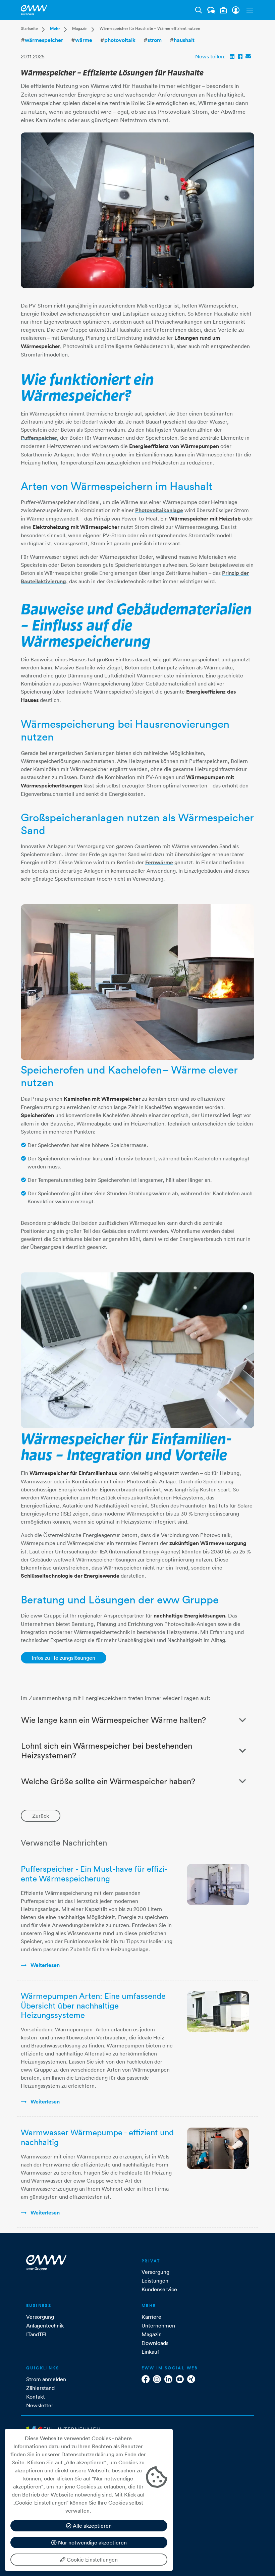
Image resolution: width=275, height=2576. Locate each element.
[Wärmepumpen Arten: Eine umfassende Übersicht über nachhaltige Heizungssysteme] (218, 2012)
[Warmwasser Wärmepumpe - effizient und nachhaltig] (218, 2148)
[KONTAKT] (211, 10)
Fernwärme (159, 862)
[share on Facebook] (240, 56)
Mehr (55, 29)
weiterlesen (44, 1965)
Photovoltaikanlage (159, 510)
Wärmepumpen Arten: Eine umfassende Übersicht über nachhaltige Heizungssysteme (93, 2006)
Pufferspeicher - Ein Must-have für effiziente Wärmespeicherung (94, 1874)
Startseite (29, 28)
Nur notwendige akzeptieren (92, 2542)
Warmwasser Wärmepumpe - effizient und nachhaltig (97, 2137)
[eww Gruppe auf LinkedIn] (168, 2379)
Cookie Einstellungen (92, 2560)
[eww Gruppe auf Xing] (191, 2379)
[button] (248, 10)
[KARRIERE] (223, 10)
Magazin (80, 28)
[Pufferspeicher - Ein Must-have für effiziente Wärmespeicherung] (218, 1884)
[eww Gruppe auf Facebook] (146, 2379)
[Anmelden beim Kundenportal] (236, 10)
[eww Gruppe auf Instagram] (157, 2379)
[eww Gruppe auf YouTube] (180, 2379)
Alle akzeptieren (92, 2526)
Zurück (41, 1816)
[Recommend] (248, 56)
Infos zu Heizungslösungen (64, 1658)
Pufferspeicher (39, 438)
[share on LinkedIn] (232, 56)
